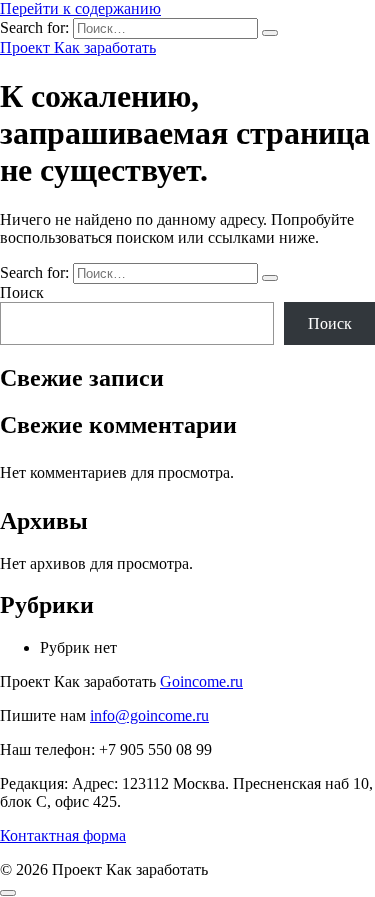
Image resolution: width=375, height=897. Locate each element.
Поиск (22, 292)
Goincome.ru (201, 681)
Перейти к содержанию (80, 8)
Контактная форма (63, 835)
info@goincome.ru (149, 715)
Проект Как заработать (78, 47)
